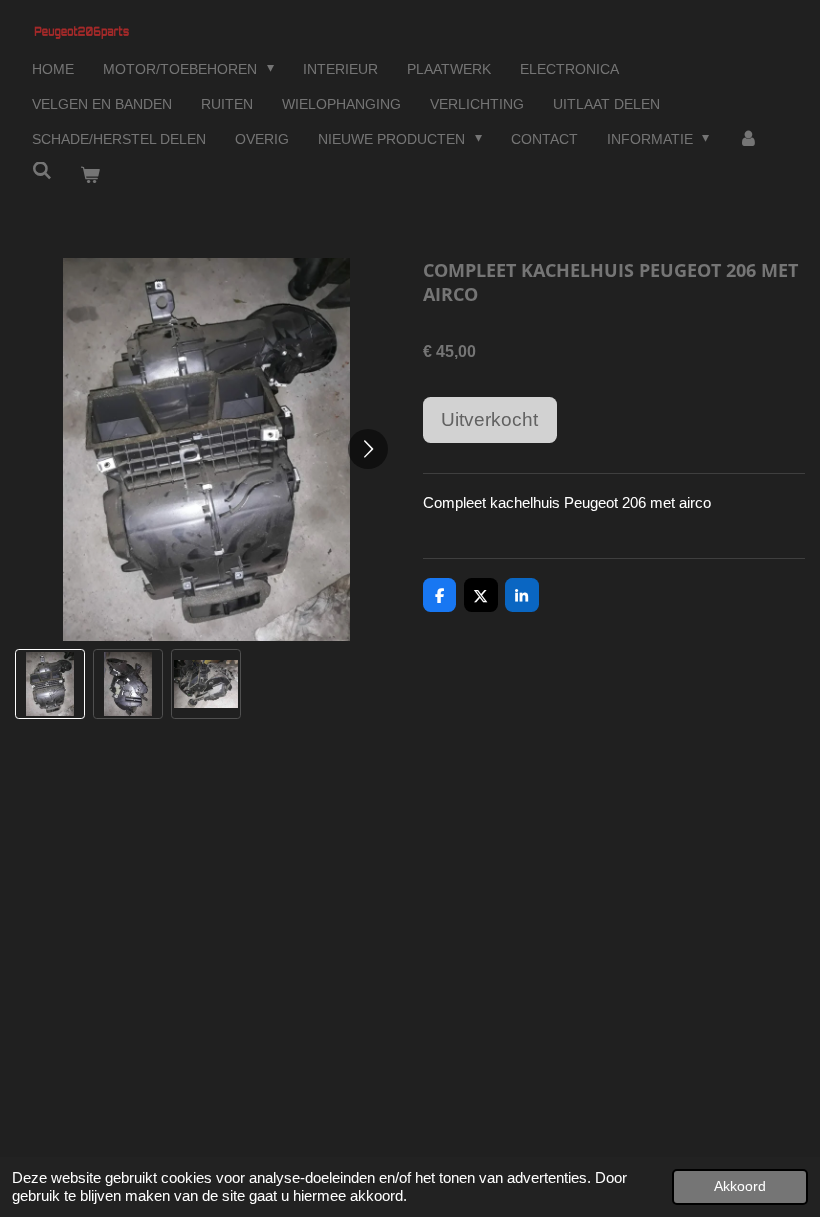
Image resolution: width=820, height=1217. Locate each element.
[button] (50, 684)
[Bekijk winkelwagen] (91, 175)
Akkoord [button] (740, 1186)
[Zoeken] (42, 171)
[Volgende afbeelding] (368, 449)
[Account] (748, 139)
